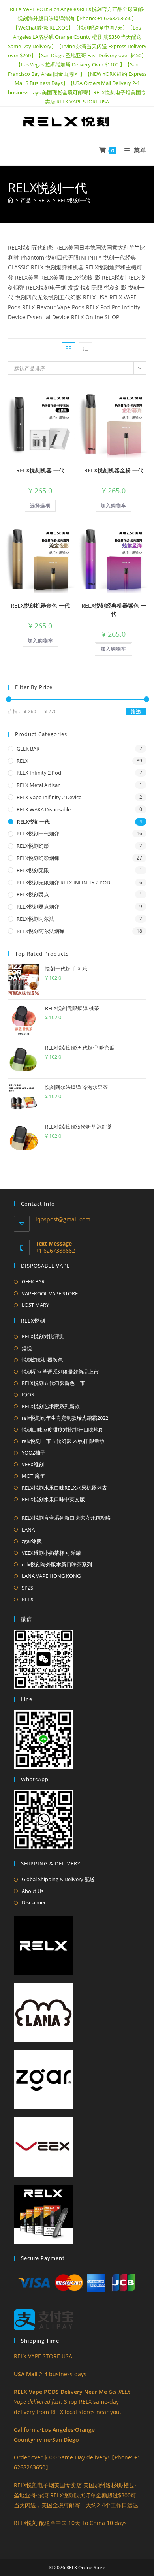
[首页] (10, 200)
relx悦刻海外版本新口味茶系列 (57, 1564)
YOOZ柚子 (34, 1453)
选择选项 (40, 505)
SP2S (27, 1588)
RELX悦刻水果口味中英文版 (53, 1499)
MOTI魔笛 (33, 1476)
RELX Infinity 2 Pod (39, 773)
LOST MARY (35, 1305)
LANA (28, 1530)
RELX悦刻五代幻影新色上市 (53, 1383)
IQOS (28, 1394)
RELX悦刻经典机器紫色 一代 (114, 610)
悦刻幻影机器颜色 (42, 1360)
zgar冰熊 (32, 1541)
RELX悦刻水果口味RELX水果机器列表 (64, 1488)
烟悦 (27, 1348)
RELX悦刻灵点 (33, 894)
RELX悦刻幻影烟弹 (38, 858)
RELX (23, 761)
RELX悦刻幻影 (33, 846)
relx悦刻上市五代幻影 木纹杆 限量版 (63, 1441)
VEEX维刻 (33, 1464)
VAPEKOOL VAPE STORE (50, 1293)
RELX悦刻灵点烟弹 (38, 907)
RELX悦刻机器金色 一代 (40, 605)
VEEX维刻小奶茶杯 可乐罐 (51, 1553)
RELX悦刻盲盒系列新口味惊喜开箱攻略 (66, 1518)
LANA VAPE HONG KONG (51, 1576)
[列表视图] (86, 349)
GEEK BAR (28, 749)
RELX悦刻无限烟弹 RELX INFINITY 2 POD (63, 883)
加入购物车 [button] (114, 505)
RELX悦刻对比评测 (43, 1336)
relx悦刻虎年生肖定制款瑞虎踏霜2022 (65, 1418)
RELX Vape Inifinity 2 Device (49, 797)
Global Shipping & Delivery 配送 (58, 1879)
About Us (33, 1891)
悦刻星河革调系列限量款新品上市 (60, 1372)
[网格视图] (68, 349)
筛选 (136, 712)
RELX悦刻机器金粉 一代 (114, 470)
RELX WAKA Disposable (44, 809)
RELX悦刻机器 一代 (40, 470)
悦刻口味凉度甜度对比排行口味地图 (63, 1430)
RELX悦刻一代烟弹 (38, 834)
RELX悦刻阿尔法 (35, 919)
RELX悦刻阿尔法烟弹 (40, 931)
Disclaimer (34, 1902)
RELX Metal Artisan (39, 785)
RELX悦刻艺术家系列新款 (51, 1406)
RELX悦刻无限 (33, 870)
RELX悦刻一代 (74, 200)
